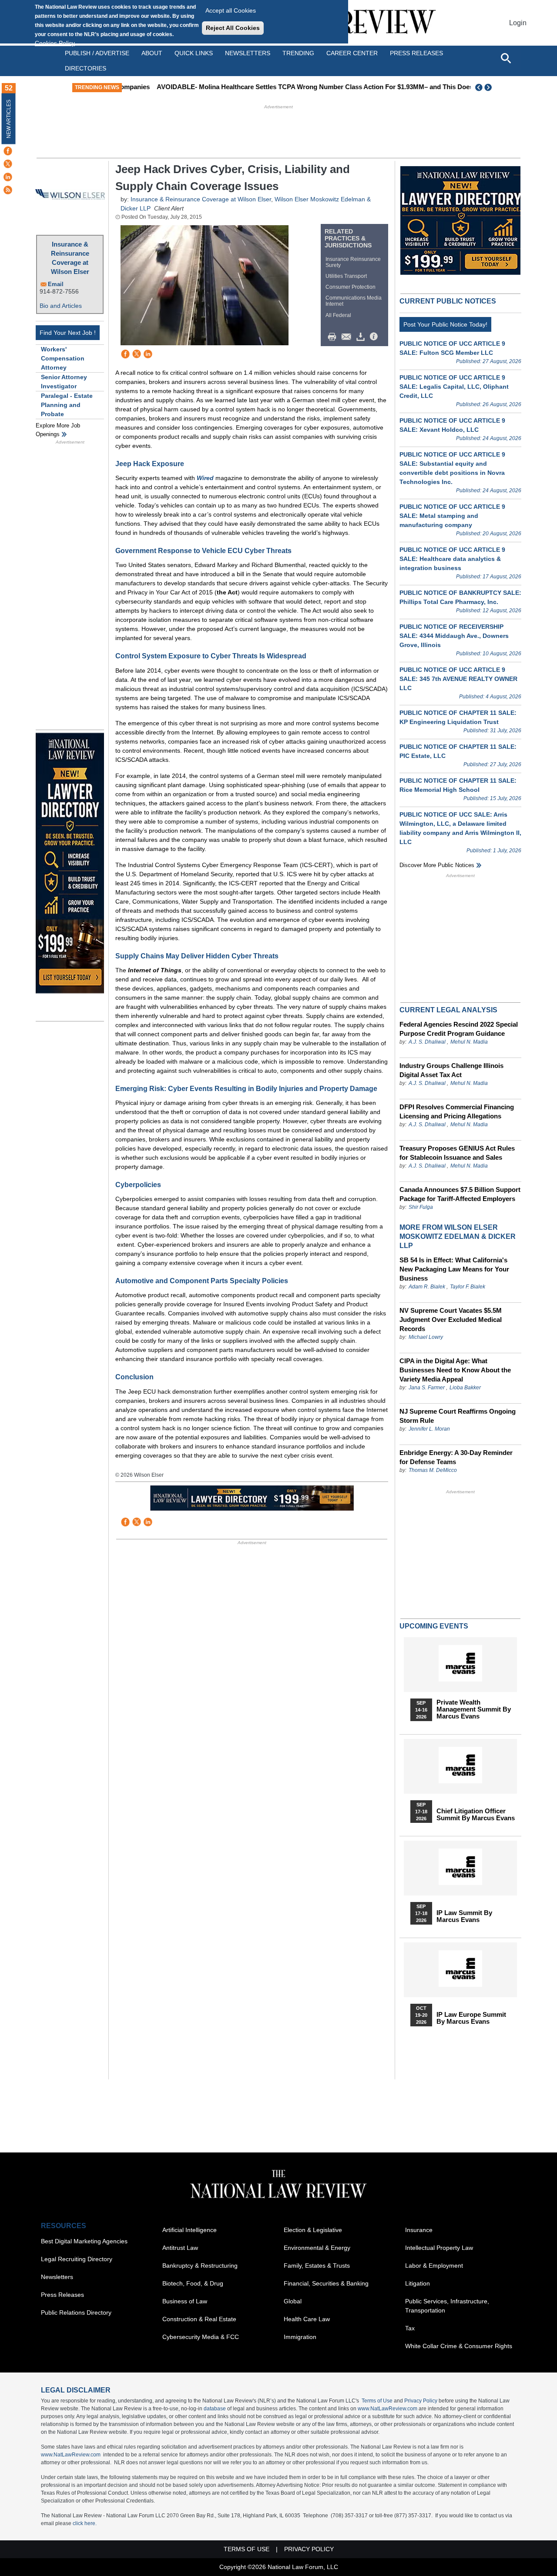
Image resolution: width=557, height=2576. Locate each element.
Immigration (300, 2337)
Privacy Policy (421, 2401)
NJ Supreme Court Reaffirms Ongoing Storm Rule (458, 1416)
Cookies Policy (55, 43)
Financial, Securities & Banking (326, 2283)
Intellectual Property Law (439, 2248)
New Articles (9, 119)
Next (489, 87)
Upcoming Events (434, 1626)
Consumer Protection (351, 287)
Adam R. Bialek (427, 1287)
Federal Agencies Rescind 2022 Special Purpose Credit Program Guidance (459, 1029)
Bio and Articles (61, 306)
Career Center (352, 53)
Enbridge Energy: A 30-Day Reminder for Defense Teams (456, 1457)
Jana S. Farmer (427, 1388)
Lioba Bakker (465, 1388)
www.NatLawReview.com (388, 2409)
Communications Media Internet (354, 301)
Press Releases (62, 2295)
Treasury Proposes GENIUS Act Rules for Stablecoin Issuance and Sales (457, 1153)
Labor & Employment (434, 2266)
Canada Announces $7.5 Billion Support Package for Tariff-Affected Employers (460, 1194)
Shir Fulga (421, 1207)
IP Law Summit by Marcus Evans (464, 1916)
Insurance (419, 2230)
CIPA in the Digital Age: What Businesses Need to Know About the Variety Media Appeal (455, 1370)
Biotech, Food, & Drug (193, 2283)
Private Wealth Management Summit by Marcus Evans (474, 1709)
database (215, 2409)
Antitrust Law (180, 2248)
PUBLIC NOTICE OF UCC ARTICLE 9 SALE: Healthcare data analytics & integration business (452, 559)
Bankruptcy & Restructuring (200, 2266)
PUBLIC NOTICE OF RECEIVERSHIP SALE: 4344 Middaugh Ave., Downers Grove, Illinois (454, 636)
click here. (85, 2523)
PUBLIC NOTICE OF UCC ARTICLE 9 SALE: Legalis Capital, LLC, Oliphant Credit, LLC (454, 387)
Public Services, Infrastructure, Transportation (447, 2306)
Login (518, 23)
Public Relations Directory (76, 2312)
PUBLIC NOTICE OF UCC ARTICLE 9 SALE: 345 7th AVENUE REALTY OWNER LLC (458, 679)
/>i (375, 337)
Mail (348, 337)
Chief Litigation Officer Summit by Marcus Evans (476, 1815)
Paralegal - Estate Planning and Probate (67, 405)
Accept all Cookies (231, 10)
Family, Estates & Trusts (317, 2266)
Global (293, 2301)
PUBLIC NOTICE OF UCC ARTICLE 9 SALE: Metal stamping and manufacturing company (452, 516)
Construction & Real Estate (199, 2319)
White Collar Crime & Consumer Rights (459, 2346)
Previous (479, 87)
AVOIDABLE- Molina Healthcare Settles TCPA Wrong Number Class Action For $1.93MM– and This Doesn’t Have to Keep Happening (328, 87)
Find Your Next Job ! (68, 333)
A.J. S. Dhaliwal (427, 1042)
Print (334, 337)
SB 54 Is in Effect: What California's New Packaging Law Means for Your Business (454, 1269)
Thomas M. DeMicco (433, 1470)
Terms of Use (377, 2401)
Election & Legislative (313, 2230)
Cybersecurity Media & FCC (201, 2337)
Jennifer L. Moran (429, 1429)
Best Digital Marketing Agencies (84, 2241)
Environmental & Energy (317, 2248)
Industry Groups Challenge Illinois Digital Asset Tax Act (451, 1070)
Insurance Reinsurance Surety (353, 262)
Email (56, 284)
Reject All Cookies (233, 28)
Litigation (418, 2283)
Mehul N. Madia (469, 1042)
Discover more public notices (437, 865)
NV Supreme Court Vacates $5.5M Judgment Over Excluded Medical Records (451, 1320)
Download (362, 337)
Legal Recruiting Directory (77, 2259)
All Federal (338, 315)
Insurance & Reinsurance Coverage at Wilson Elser (70, 258)
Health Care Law (307, 2319)
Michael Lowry (426, 1337)
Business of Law (185, 2301)
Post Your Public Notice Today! (445, 324)
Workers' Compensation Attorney (63, 358)
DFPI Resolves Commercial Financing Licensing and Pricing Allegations (457, 1111)
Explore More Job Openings (58, 430)
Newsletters (248, 53)
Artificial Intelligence (190, 2230)
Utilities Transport (346, 276)
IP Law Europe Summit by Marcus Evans (471, 2018)
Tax (410, 2328)
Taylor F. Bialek (468, 1287)
